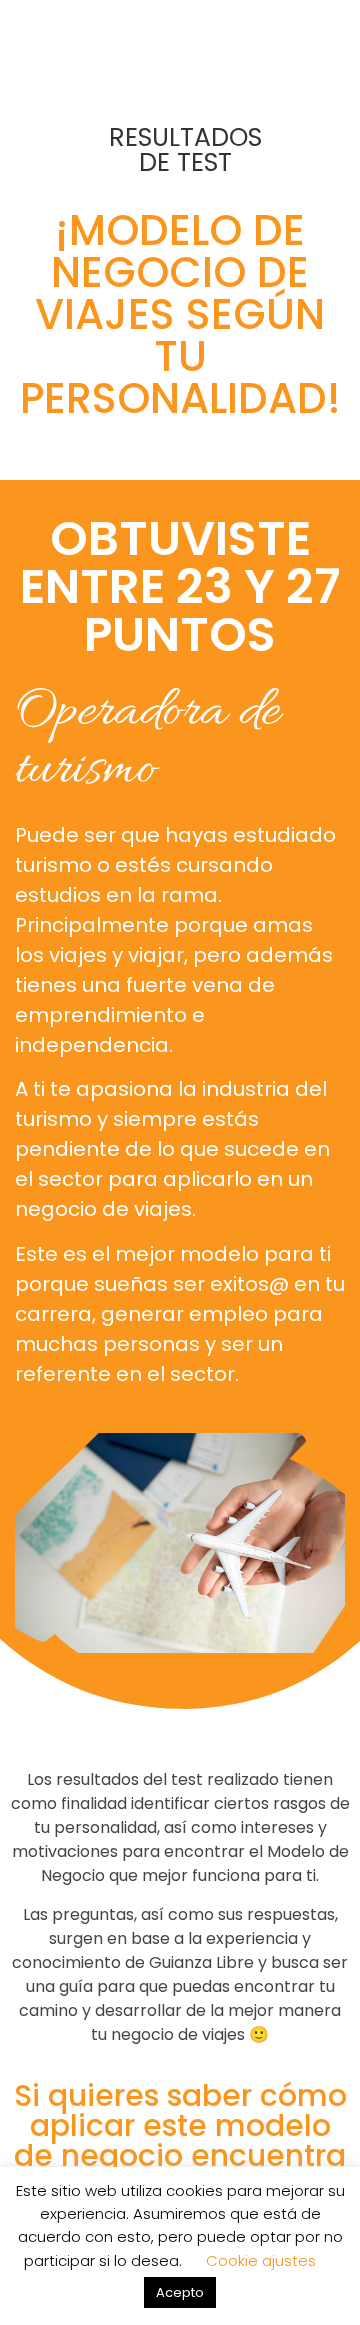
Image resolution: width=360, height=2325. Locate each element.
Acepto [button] (180, 2292)
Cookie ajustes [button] (261, 2260)
